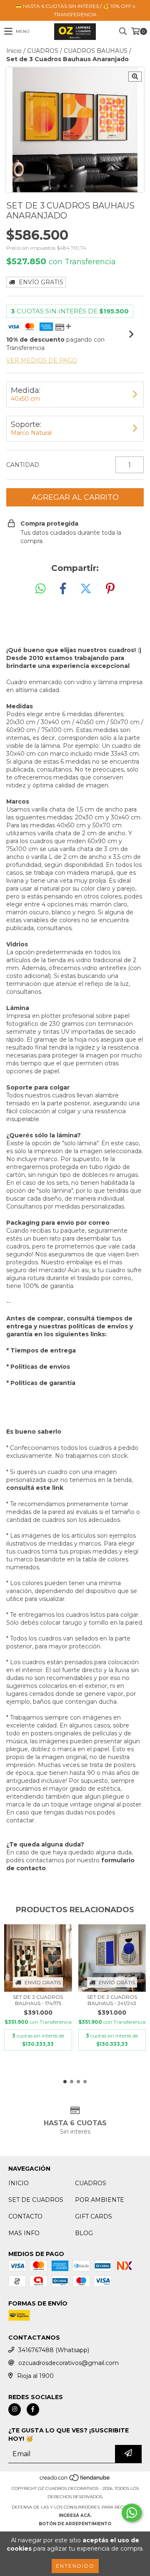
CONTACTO (25, 2216)
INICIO (19, 2183)
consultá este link (35, 1488)
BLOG (84, 2233)
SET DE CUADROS (36, 2200)
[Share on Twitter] (86, 589)
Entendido (75, 2566)
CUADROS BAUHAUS (96, 51)
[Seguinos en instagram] (15, 2410)
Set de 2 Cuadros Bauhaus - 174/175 (38, 2000)
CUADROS (43, 51)
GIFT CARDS (94, 2216)
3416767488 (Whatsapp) (54, 2350)
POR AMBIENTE (100, 2200)
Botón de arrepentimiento (75, 2524)
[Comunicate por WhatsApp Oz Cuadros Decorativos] (132, 2513)
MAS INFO (24, 2233)
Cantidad (23, 465)
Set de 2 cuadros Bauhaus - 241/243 (112, 2000)
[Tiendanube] (75, 2480)
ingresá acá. (75, 2515)
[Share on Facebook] (63, 589)
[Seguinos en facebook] (33, 2410)
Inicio (14, 51)
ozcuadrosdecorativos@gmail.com (69, 2363)
